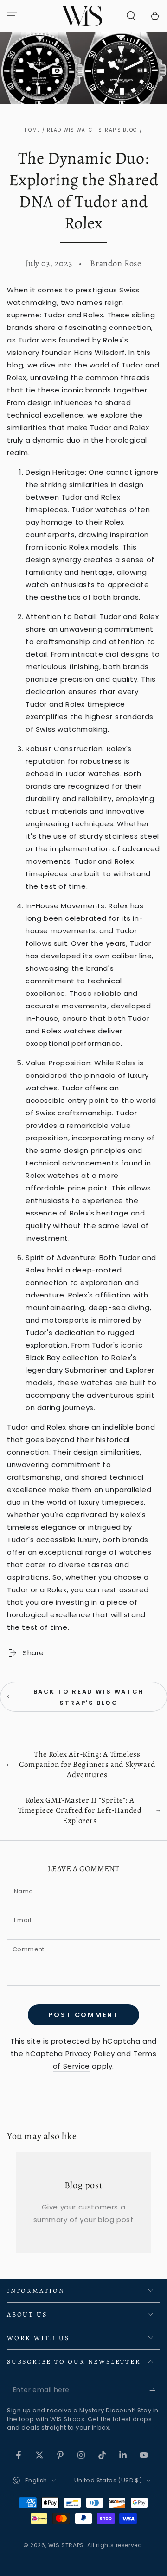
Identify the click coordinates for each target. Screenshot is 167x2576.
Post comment (84, 2015)
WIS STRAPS (66, 2545)
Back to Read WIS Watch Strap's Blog (89, 1697)
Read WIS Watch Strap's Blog (92, 130)
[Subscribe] (155, 2390)
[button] (131, 16)
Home (32, 130)
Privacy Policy (90, 2054)
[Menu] (12, 16)
